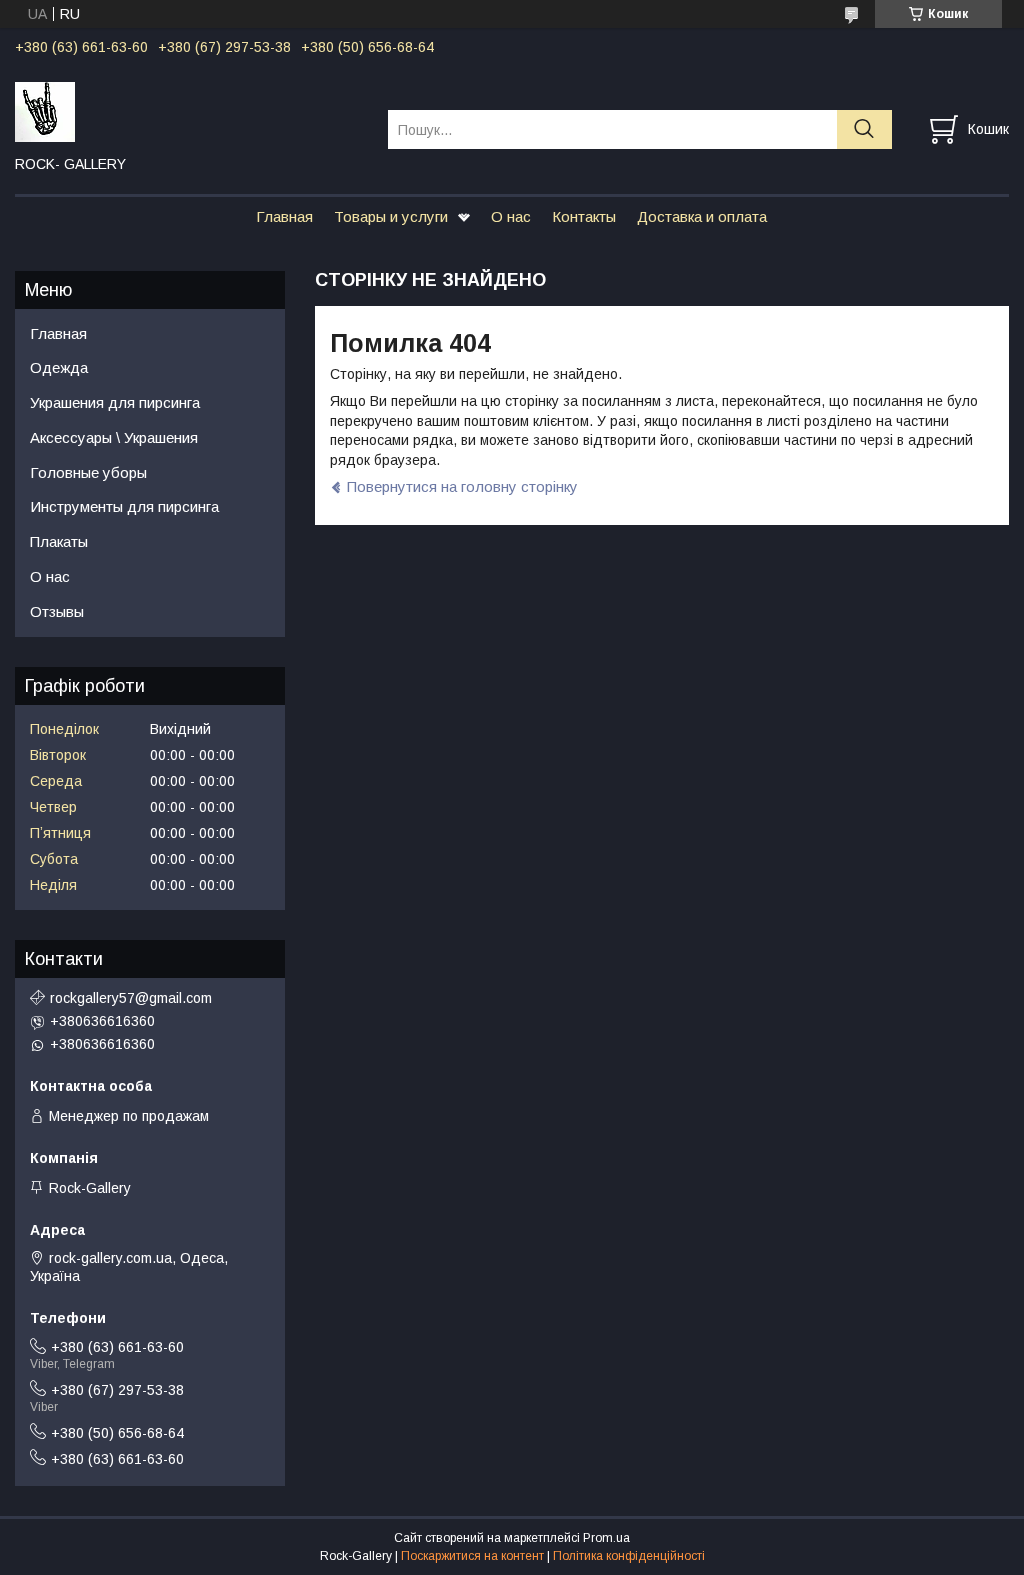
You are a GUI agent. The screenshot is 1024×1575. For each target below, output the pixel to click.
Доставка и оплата (702, 216)
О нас (511, 216)
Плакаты (59, 541)
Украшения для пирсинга (115, 402)
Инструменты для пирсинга (124, 506)
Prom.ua (606, 1538)
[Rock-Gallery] (189, 111)
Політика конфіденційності (629, 1556)
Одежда (59, 367)
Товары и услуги (391, 216)
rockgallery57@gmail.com (131, 998)
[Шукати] (864, 129)
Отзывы (57, 611)
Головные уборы (88, 472)
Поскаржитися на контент (472, 1556)
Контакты (584, 216)
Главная (284, 216)
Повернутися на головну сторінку (462, 486)
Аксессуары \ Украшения (114, 437)
